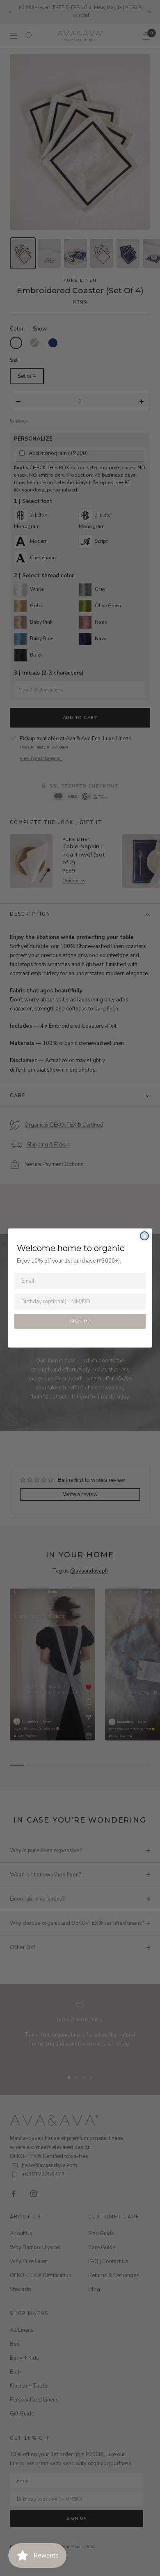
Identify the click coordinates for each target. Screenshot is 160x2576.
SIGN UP (80, 1321)
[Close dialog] (144, 1236)
